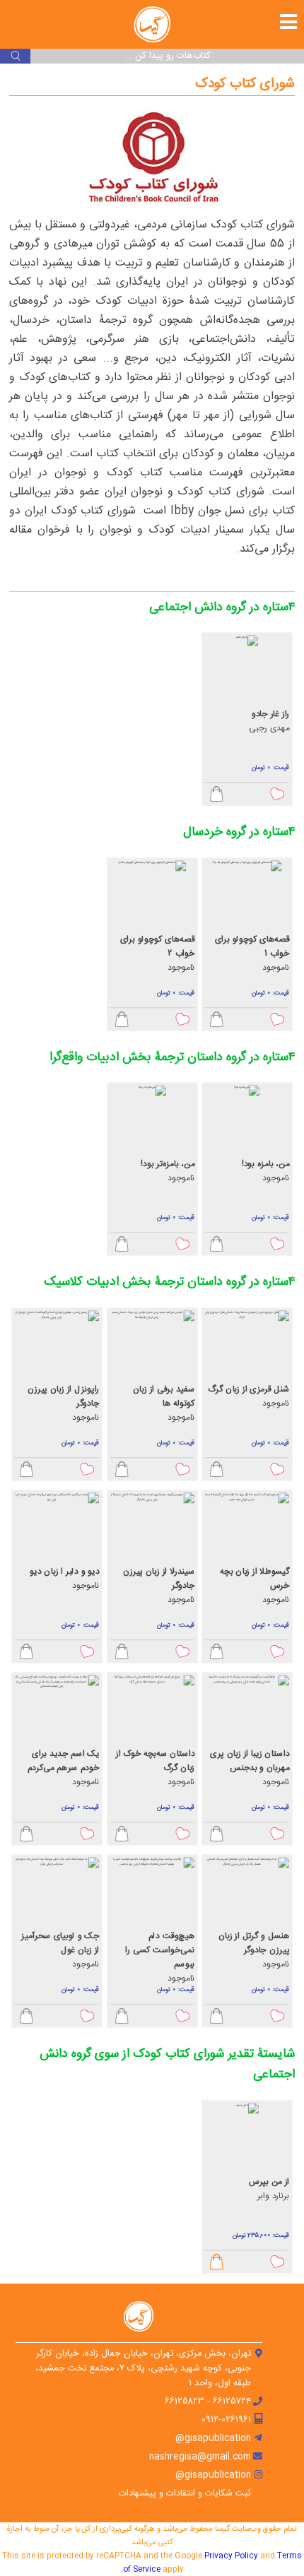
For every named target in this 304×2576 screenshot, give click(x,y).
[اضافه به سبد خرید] (217, 795)
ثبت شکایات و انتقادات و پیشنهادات (185, 2494)
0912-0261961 (226, 2420)
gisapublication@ (213, 2439)
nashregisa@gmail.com (200, 2457)
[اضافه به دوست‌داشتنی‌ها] (277, 795)
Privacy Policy (231, 2556)
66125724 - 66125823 (208, 2402)
